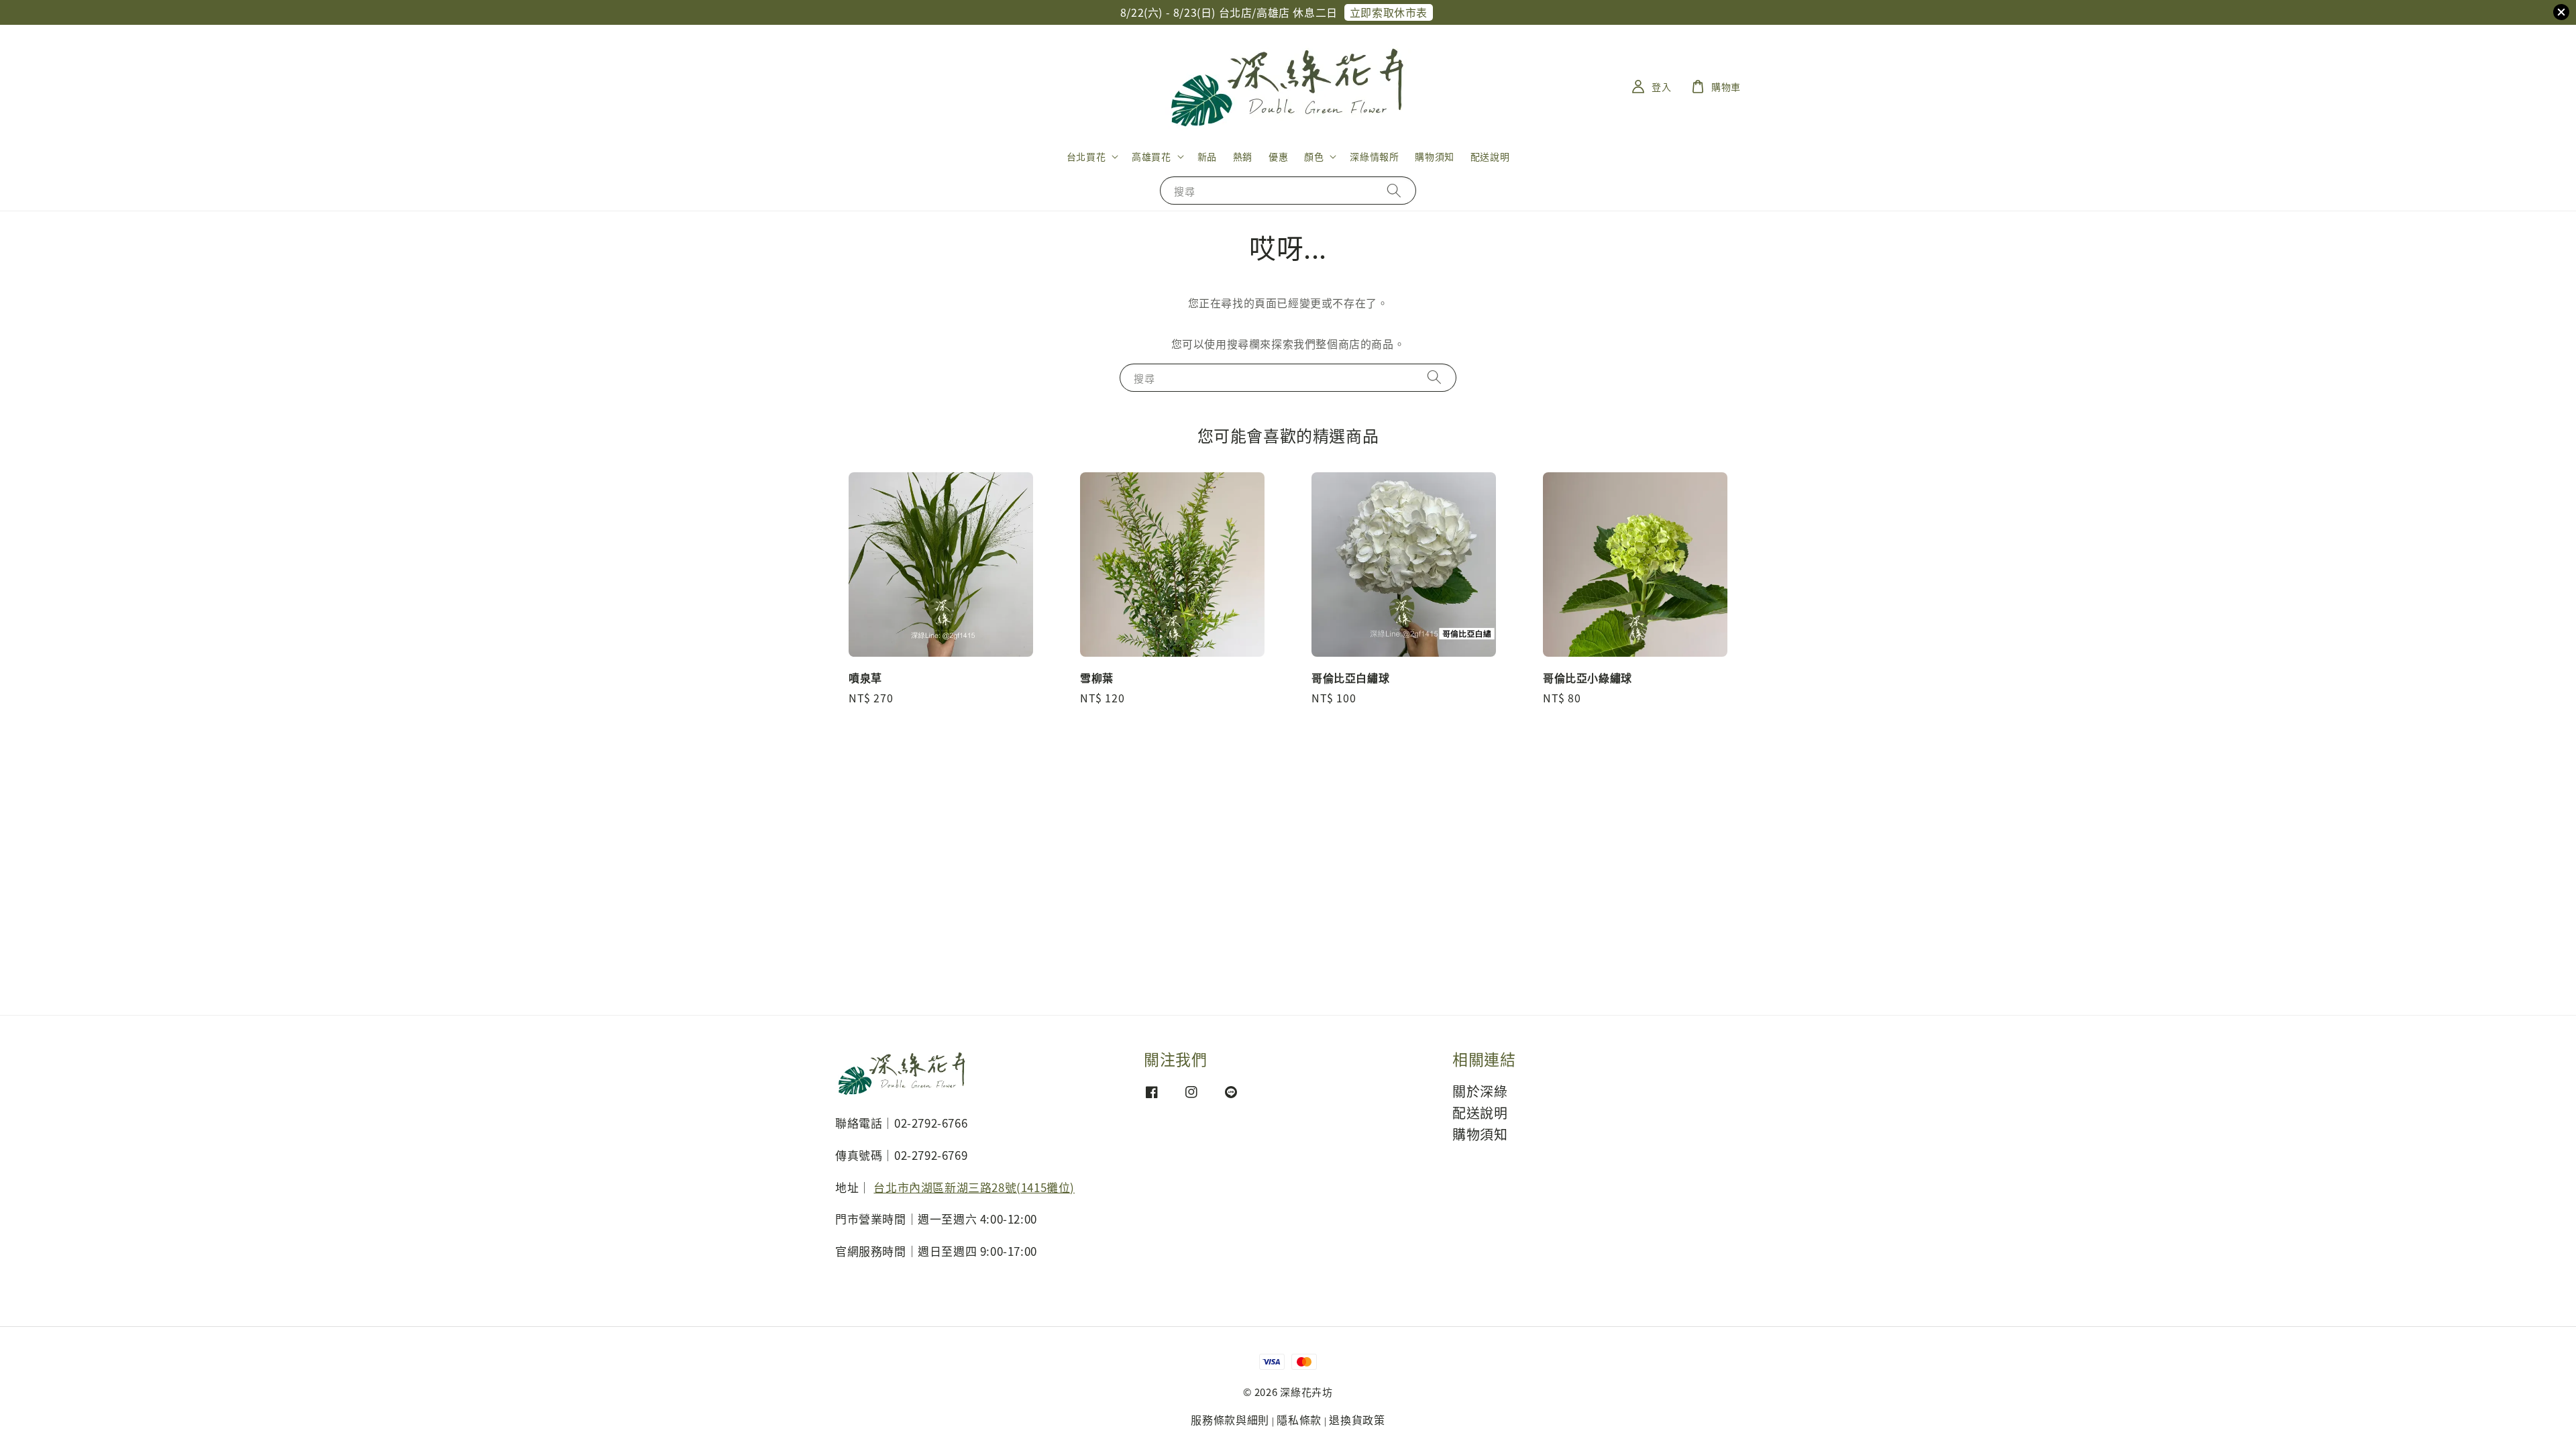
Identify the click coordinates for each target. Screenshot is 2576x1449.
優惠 (1278, 156)
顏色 (1314, 156)
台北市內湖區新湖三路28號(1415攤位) (974, 1187)
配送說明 (1490, 156)
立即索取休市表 (1389, 12)
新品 (1207, 156)
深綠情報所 (1374, 156)
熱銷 (1243, 156)
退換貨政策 (1357, 1419)
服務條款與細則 (1230, 1419)
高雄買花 (1151, 156)
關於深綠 (1480, 1092)
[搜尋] (1394, 190)
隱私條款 (1299, 1419)
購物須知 (1434, 156)
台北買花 (1086, 156)
